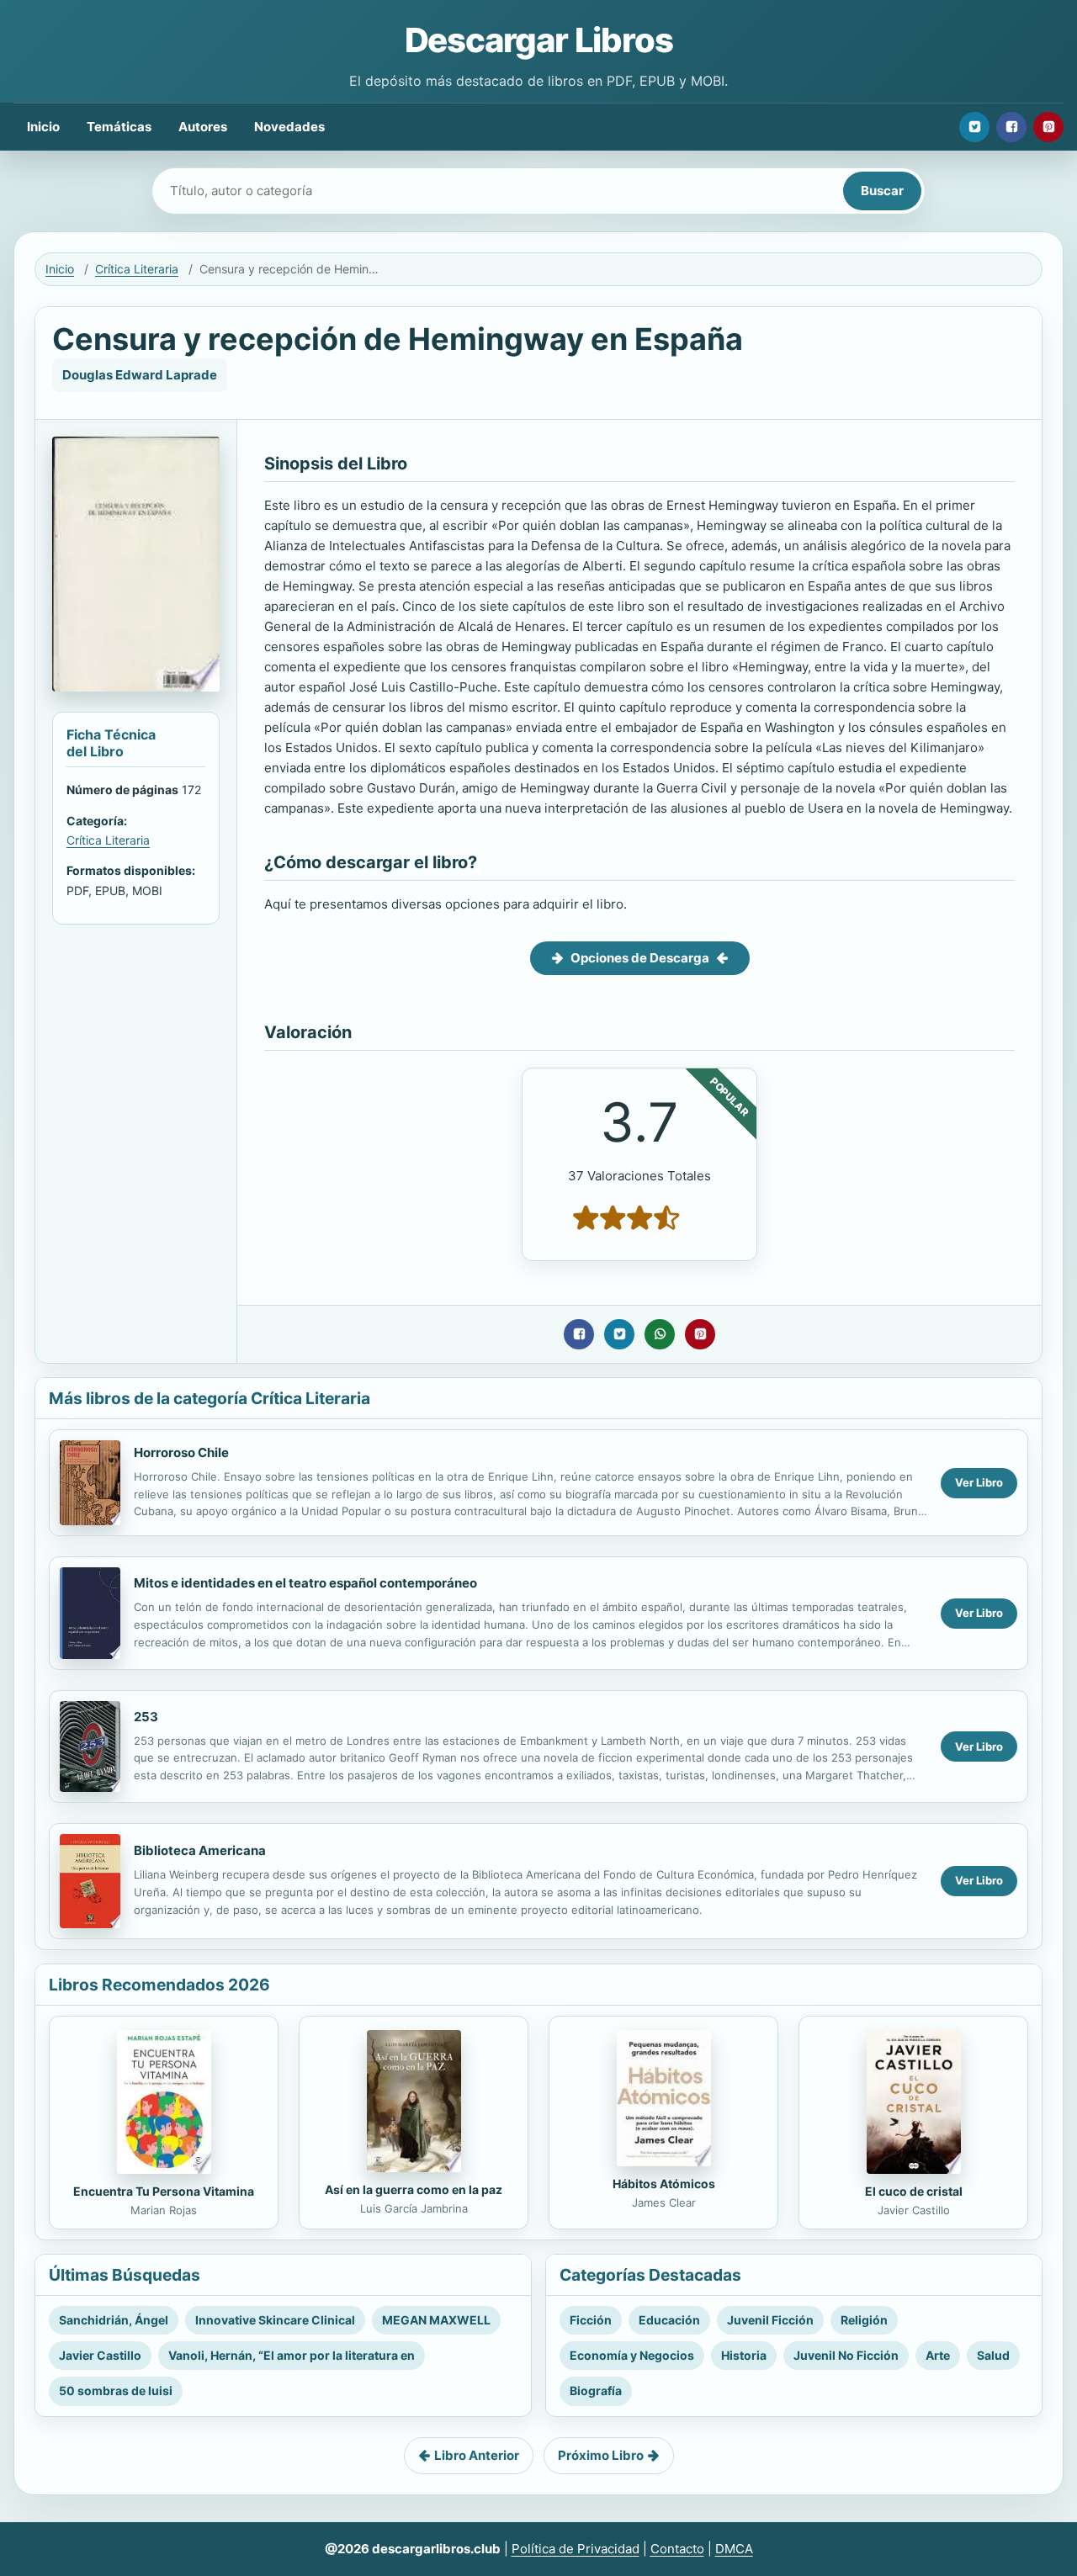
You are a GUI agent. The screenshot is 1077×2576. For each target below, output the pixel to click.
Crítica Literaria (137, 269)
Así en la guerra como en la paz (414, 2189)
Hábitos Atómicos (664, 2184)
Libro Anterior (477, 2455)
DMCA (734, 2549)
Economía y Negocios (632, 2355)
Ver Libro (979, 1482)
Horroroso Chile (181, 1452)
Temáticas (119, 127)
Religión (864, 2320)
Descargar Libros (539, 40)
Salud (993, 2355)
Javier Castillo (100, 2355)
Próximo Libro (601, 2455)
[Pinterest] (1048, 127)
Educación (669, 2320)
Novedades (289, 127)
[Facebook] (1011, 127)
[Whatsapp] (660, 1334)
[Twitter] (974, 127)
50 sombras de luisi (116, 2390)
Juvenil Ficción (770, 2320)
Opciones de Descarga (640, 958)
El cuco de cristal (914, 2191)
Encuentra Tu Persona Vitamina (164, 2191)
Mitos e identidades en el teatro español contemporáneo (305, 1583)
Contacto (677, 2549)
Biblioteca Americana (200, 1850)
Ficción (591, 2320)
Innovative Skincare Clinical (275, 2320)
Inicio (43, 127)
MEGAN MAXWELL (436, 2320)
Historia (744, 2355)
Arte (938, 2355)
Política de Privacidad (576, 2549)
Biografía (596, 2390)
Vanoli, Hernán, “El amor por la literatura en (292, 2355)
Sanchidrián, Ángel (114, 2320)
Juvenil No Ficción (846, 2355)
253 (146, 1717)
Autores (203, 127)
